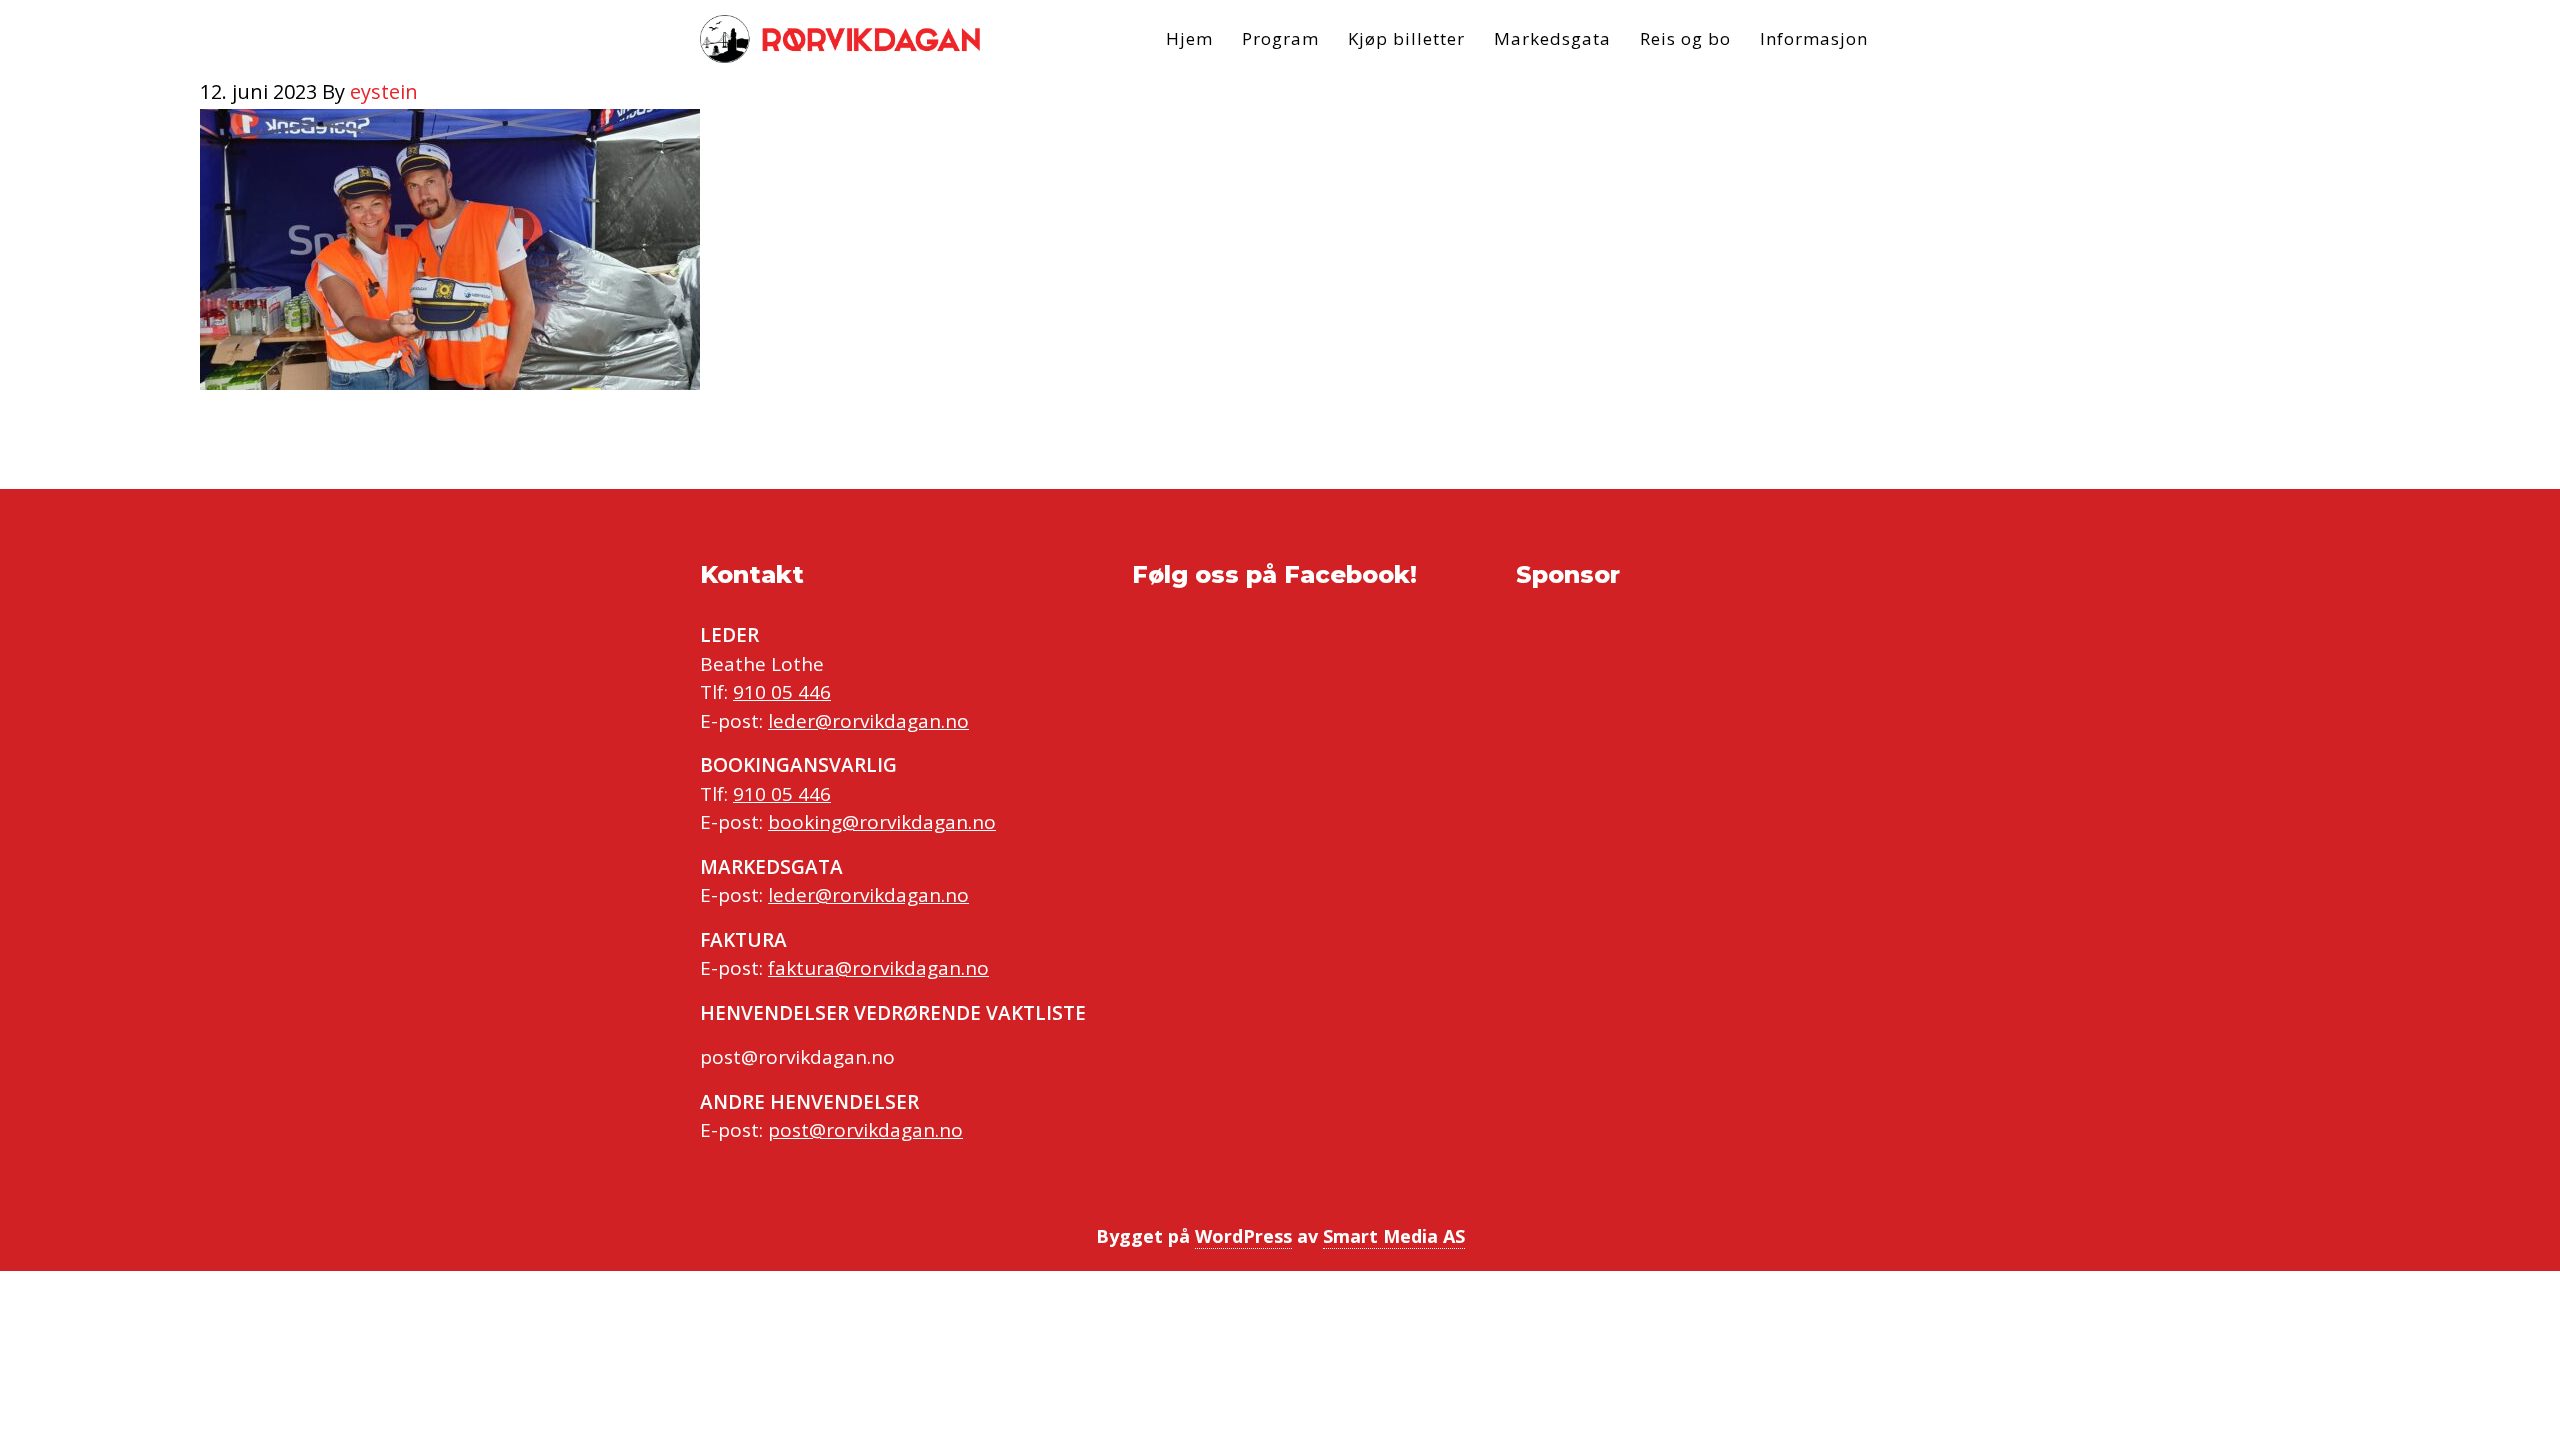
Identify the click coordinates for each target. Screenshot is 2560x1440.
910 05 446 (782, 692)
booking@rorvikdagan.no (882, 822)
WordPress (1243, 1236)
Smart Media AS (1394, 1236)
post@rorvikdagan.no (865, 1130)
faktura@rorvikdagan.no (878, 968)
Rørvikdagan (840, 38)
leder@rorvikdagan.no (868, 721)
